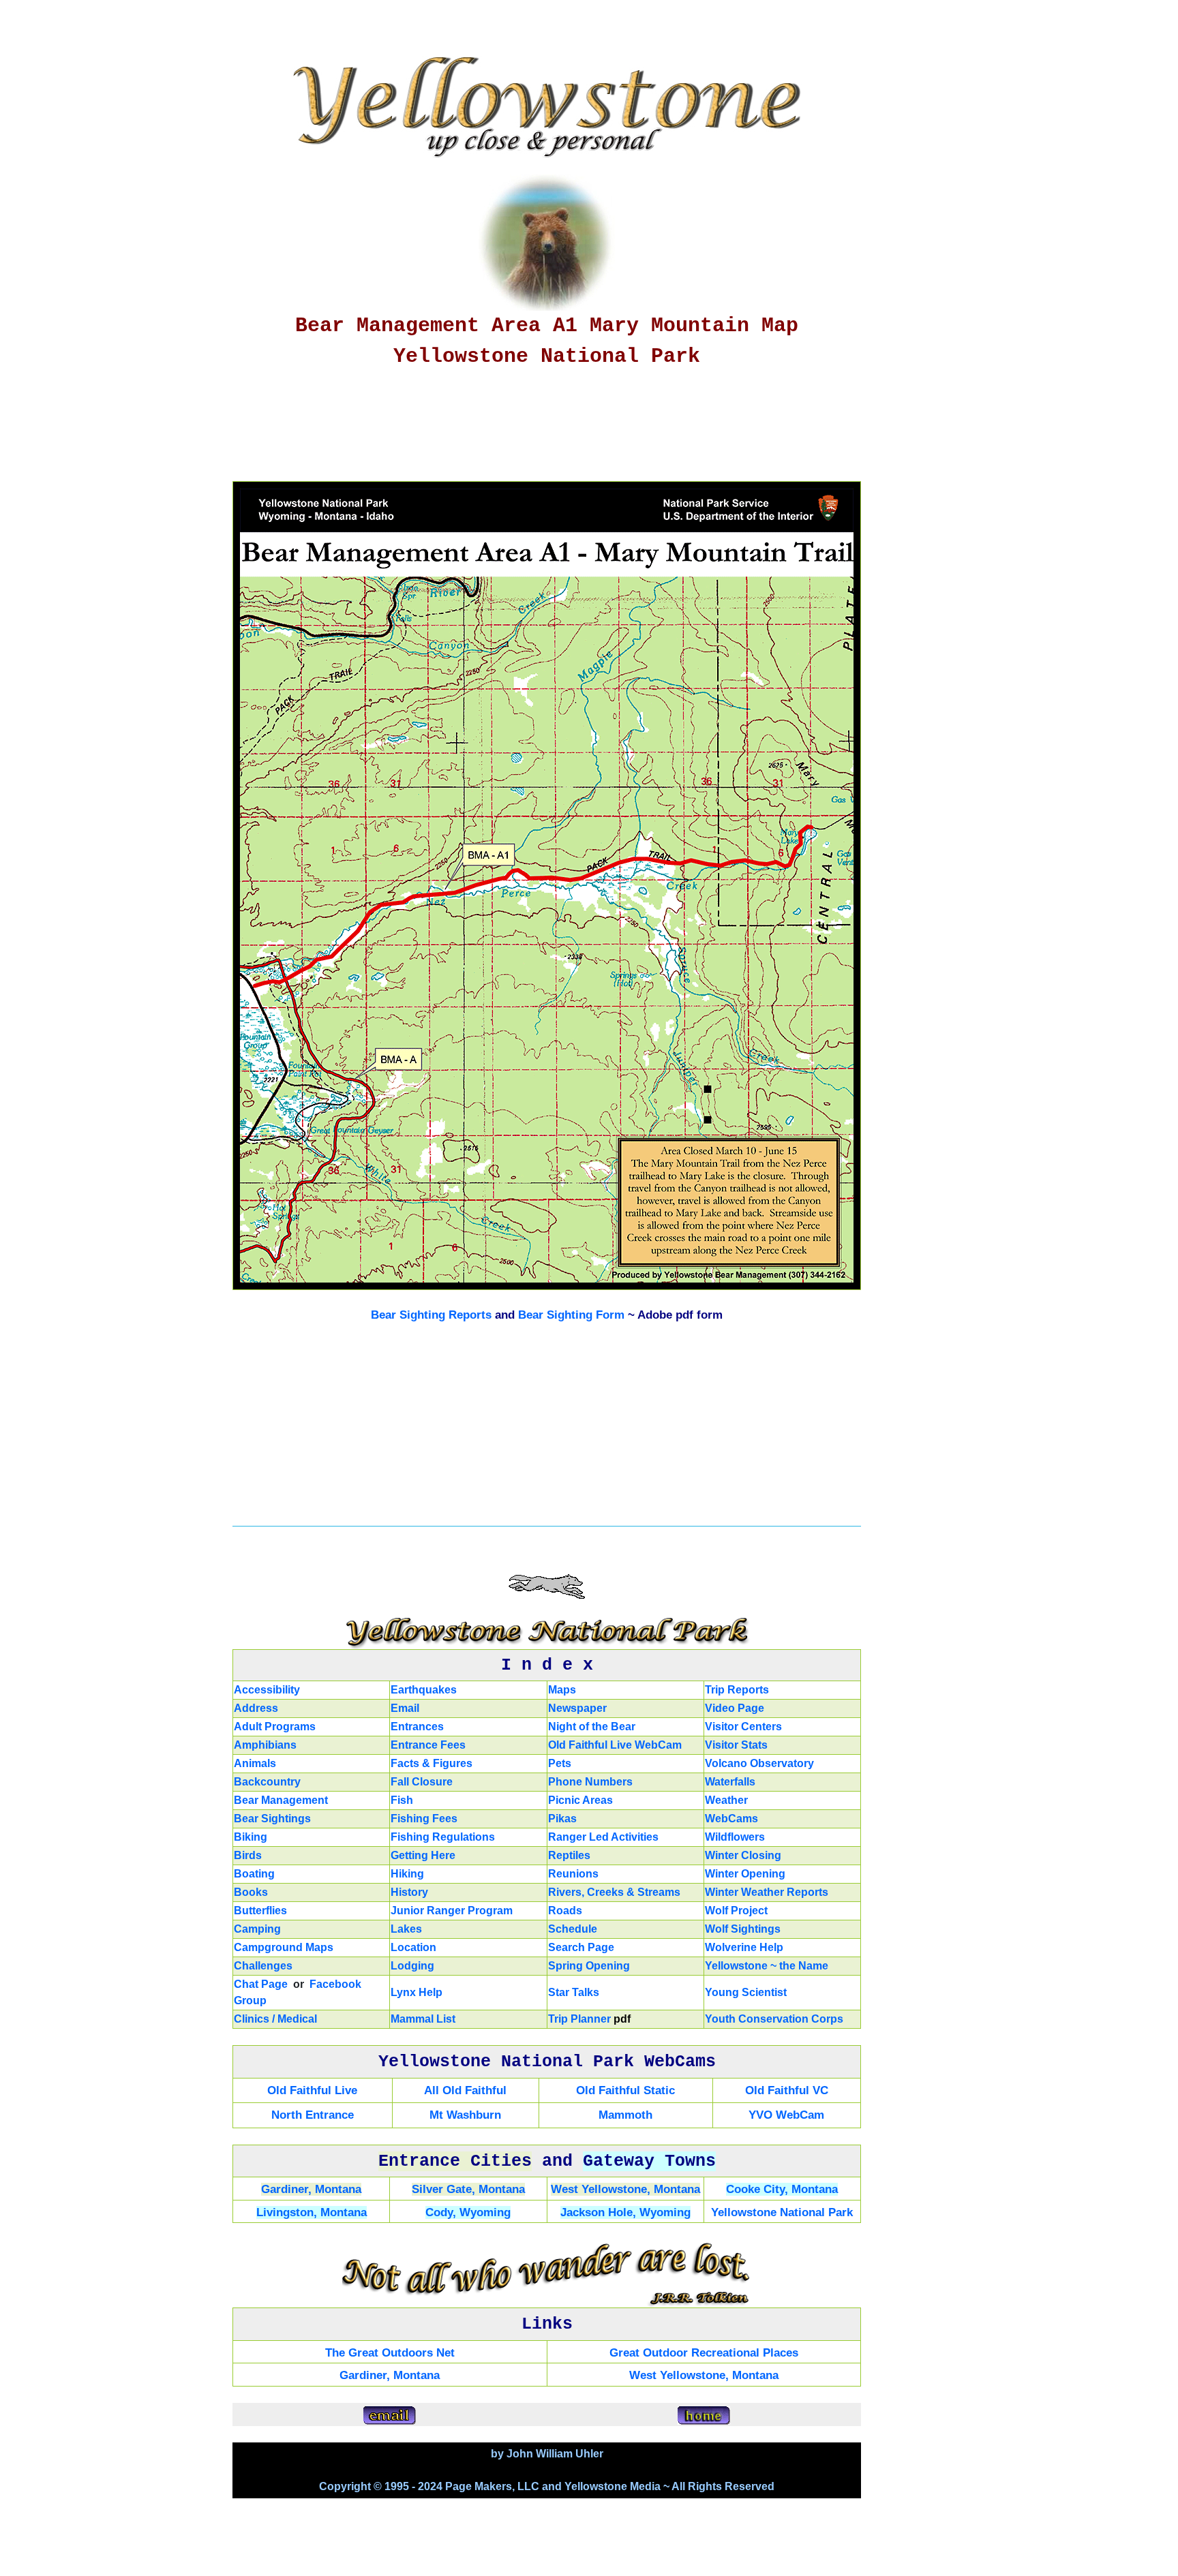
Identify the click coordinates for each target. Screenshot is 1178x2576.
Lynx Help (417, 1992)
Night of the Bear (592, 1727)
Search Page (581, 1947)
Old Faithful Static (625, 2090)
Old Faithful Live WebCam (615, 1745)
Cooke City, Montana (782, 2189)
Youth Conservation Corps (774, 2019)
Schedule (573, 1929)
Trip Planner (579, 2019)
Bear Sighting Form (571, 1315)
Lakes (406, 1929)
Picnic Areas (580, 1800)
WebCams (731, 1819)
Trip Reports (737, 1690)
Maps (562, 1690)
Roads (565, 1911)
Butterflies (260, 1911)
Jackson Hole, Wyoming (625, 2212)
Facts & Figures (432, 1763)
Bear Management (281, 1800)
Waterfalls (730, 1782)
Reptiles (569, 1855)
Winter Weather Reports (767, 1892)
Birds (248, 1855)
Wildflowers (735, 1837)
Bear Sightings (272, 1819)
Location (413, 1947)
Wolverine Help (744, 1947)
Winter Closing (743, 1855)
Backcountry (267, 1782)
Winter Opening (745, 1874)
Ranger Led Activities (603, 1837)
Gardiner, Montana (311, 2189)
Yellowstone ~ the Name (767, 1966)
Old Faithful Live (312, 2090)
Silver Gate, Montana (468, 2189)
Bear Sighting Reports (431, 1315)
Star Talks (574, 1992)
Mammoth (625, 2115)
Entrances (417, 1727)
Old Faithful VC (787, 2090)
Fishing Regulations (443, 1837)
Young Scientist (746, 1992)
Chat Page (261, 1984)
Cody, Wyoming (468, 2212)
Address (256, 1708)
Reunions (573, 1874)
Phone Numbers (590, 1782)
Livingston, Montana (312, 2212)
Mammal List (423, 2019)
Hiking (407, 1874)
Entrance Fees (428, 1745)
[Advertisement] (559, 430)
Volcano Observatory (759, 1763)
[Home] (704, 2416)
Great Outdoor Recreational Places (704, 2353)
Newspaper (577, 1708)
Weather (726, 1800)
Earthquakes (424, 1690)
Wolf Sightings (743, 1929)
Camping (257, 1929)
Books (251, 1892)
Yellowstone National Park (782, 2212)
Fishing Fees (424, 1819)
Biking (251, 1837)
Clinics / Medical (275, 2019)
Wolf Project (736, 1911)
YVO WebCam (786, 2115)
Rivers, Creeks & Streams (614, 1892)
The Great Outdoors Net (390, 2353)
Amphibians (265, 1745)
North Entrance (313, 2115)
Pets (560, 1763)
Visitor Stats (736, 1745)
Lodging (412, 1966)
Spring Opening (589, 1966)
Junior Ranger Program (452, 1911)
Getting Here (423, 1855)
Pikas (562, 1819)
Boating (254, 1874)
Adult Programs (275, 1727)
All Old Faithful (465, 2090)
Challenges (263, 1966)
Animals (255, 1763)
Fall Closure (422, 1782)
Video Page (735, 1708)
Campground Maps (284, 1947)
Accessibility (267, 1690)
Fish (402, 1800)
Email (405, 1708)
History (409, 1892)
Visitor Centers (743, 1727)
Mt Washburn (465, 2115)
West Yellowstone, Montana (625, 2189)
